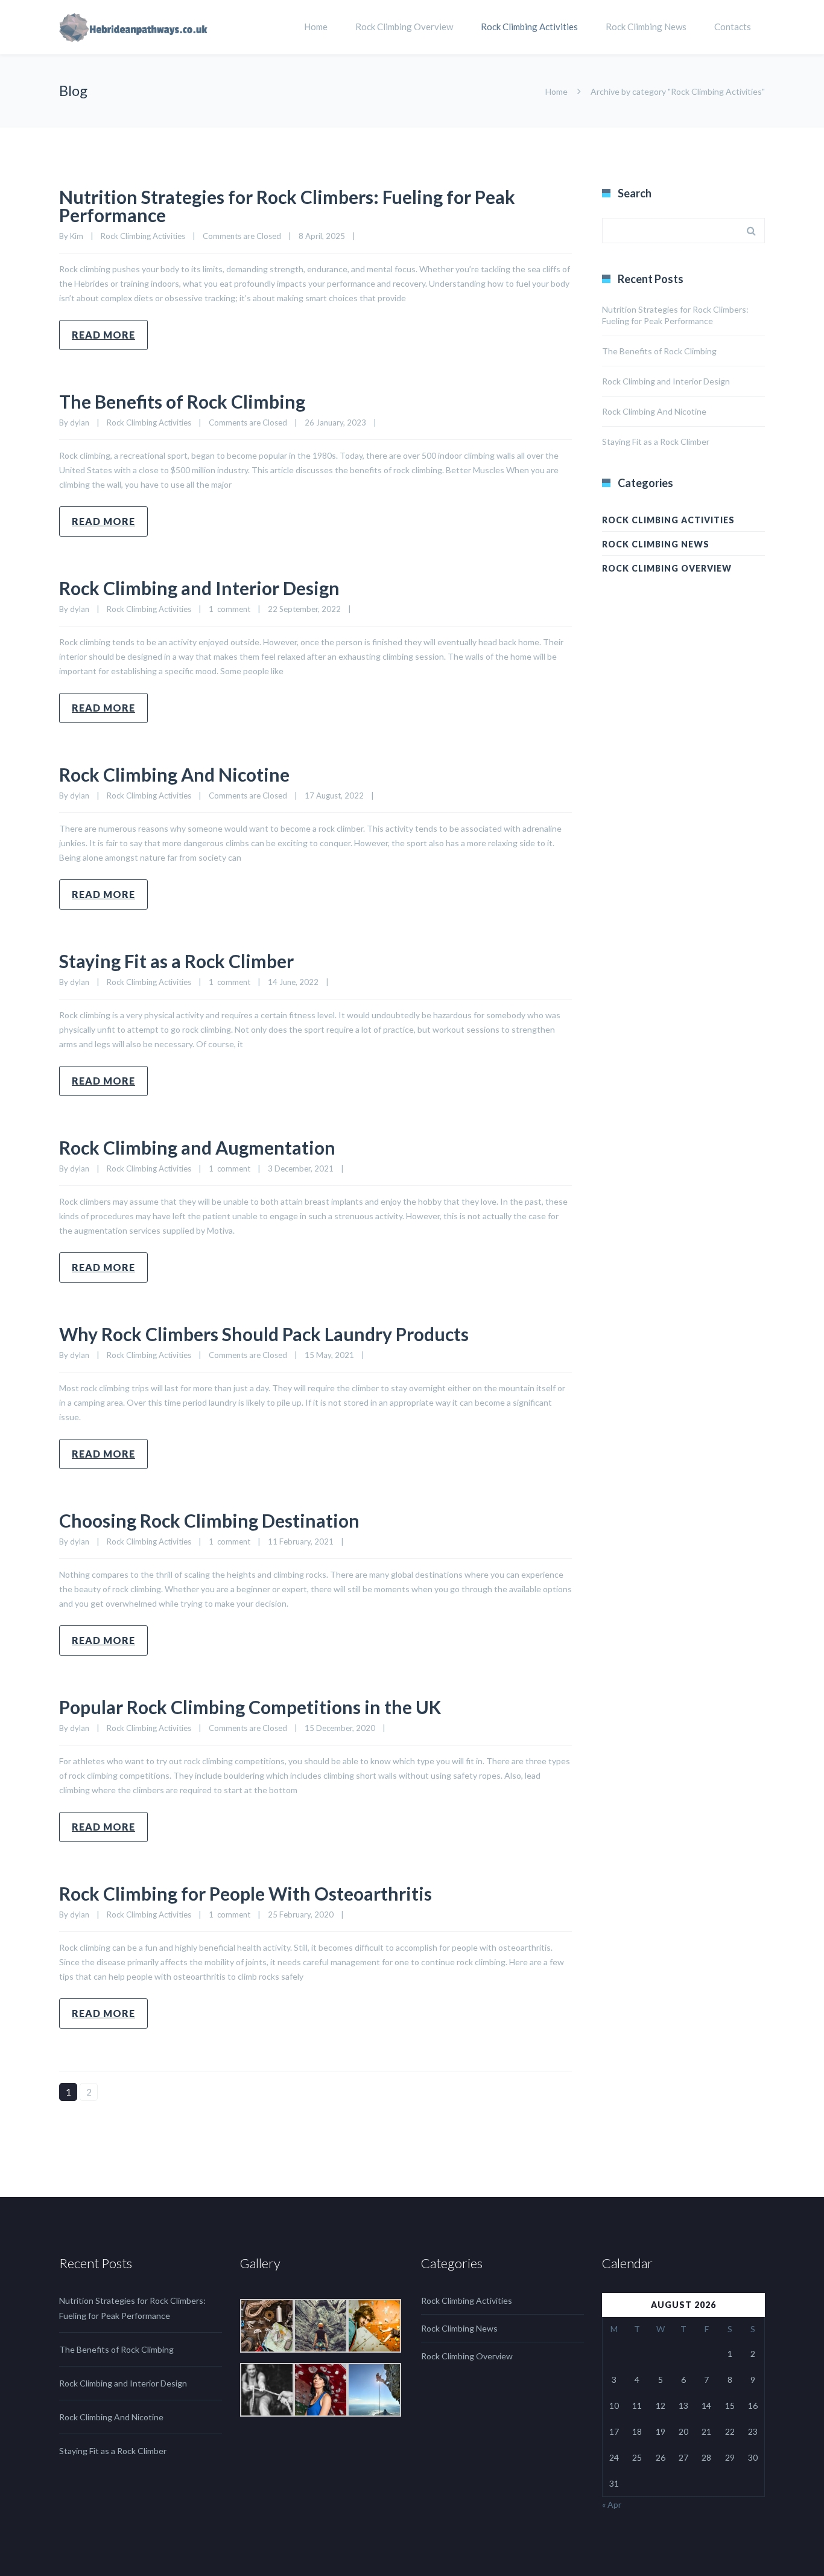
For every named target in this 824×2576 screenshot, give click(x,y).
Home (316, 27)
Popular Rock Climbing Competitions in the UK (250, 1707)
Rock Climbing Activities (529, 27)
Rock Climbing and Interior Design (199, 588)
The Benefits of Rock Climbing (182, 401)
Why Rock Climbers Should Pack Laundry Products (264, 1334)
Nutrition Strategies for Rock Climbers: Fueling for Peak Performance (287, 206)
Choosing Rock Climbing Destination (209, 1520)
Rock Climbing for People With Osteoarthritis (246, 1893)
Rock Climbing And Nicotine (174, 774)
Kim (77, 236)
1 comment (230, 609)
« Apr (612, 2504)
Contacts (733, 27)
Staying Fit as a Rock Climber (176, 961)
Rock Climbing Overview (404, 27)
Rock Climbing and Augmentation (197, 1147)
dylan (80, 422)
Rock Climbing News (646, 27)
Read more (103, 335)
